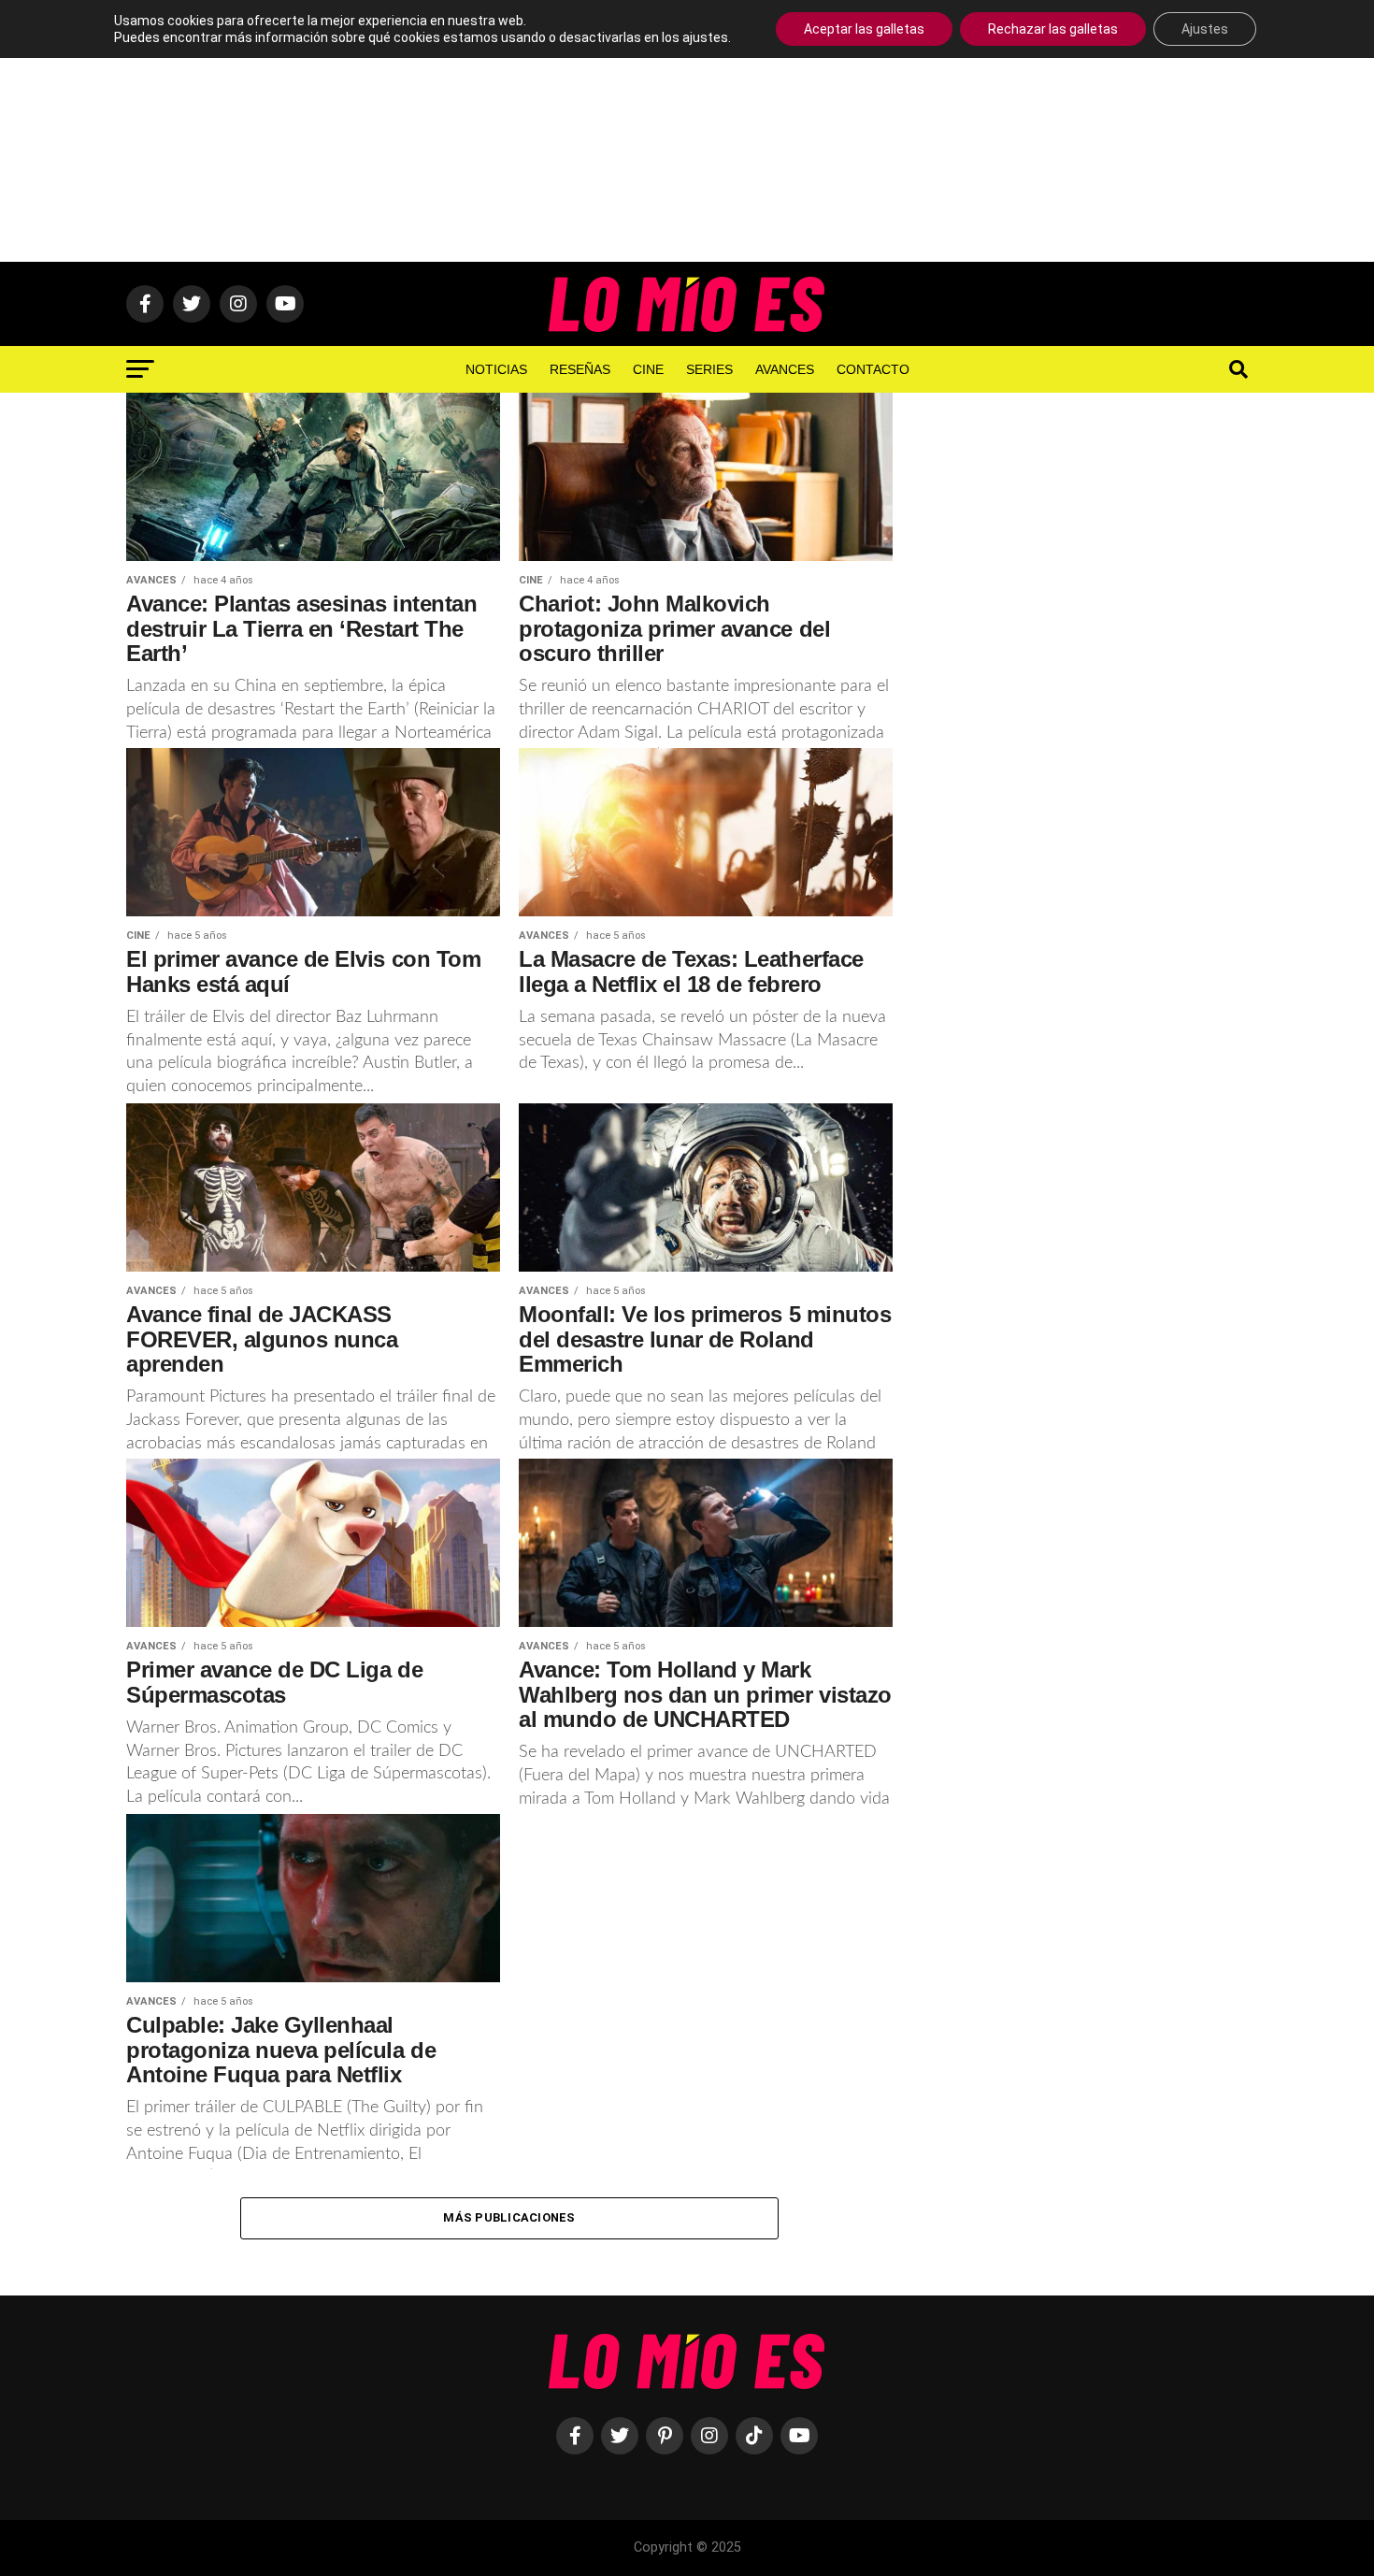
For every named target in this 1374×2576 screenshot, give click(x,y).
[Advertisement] (687, 131)
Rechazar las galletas (1053, 29)
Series (709, 369)
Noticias (496, 369)
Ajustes (1205, 29)
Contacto (873, 369)
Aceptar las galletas (864, 29)
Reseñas (580, 369)
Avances (785, 369)
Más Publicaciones (509, 2217)
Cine (648, 369)
